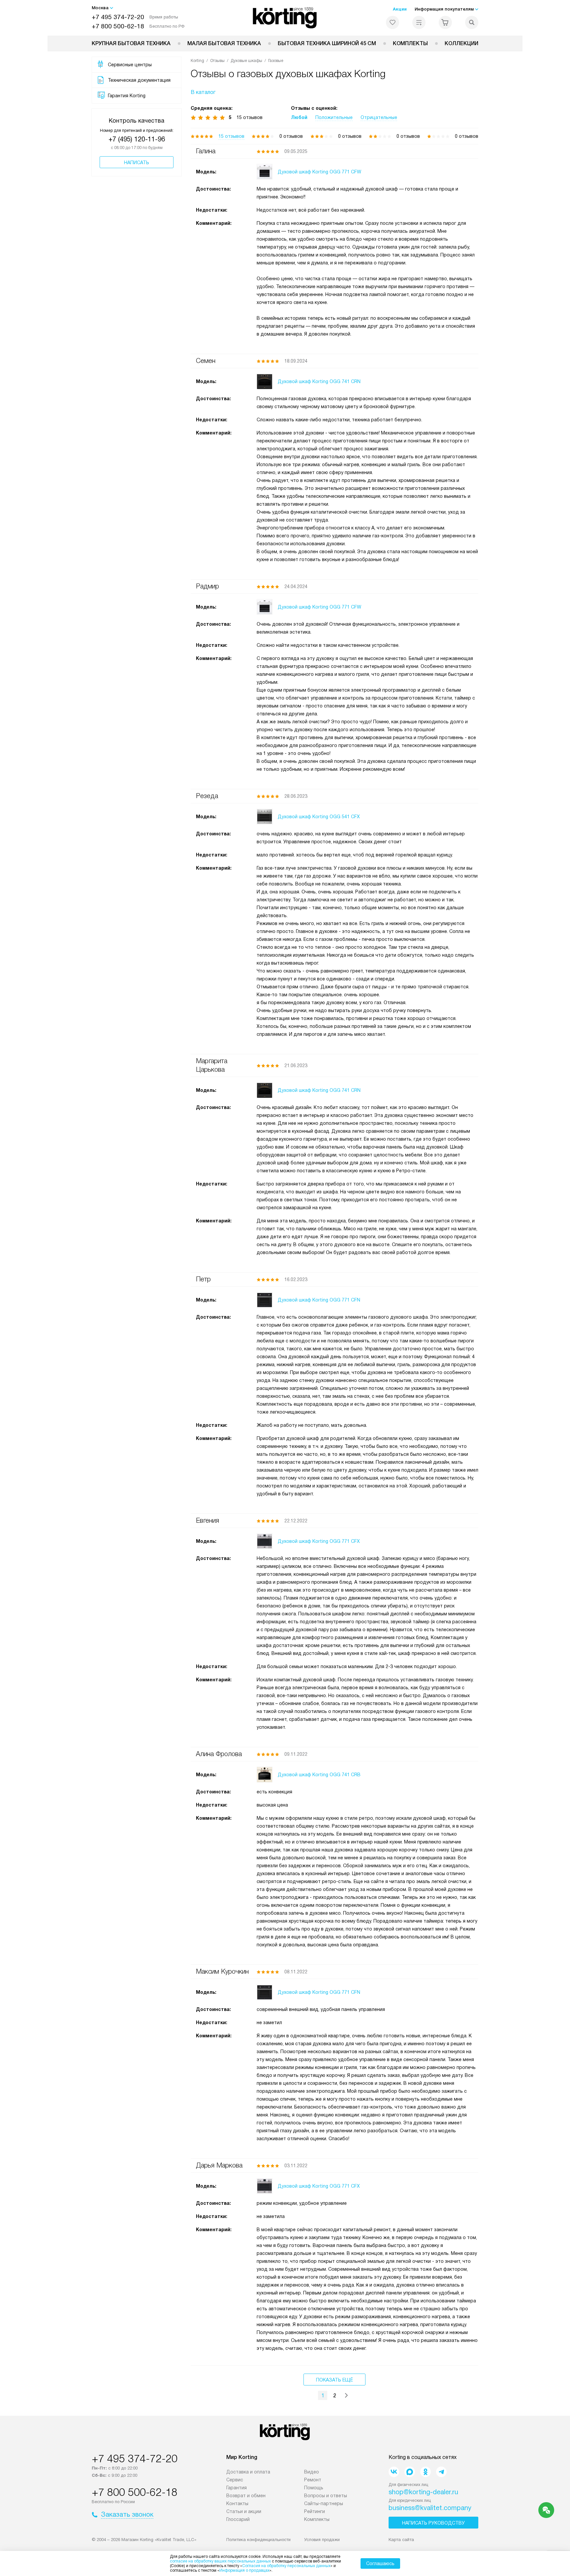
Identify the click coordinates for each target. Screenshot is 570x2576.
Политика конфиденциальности (258, 2540)
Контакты (237, 2503)
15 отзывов (231, 136)
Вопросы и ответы (326, 2496)
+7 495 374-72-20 (118, 17)
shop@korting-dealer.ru (423, 2492)
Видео (312, 2472)
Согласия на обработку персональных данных (286, 2566)
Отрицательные (379, 117)
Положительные (334, 117)
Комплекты (410, 43)
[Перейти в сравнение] (419, 22)
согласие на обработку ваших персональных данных (220, 2561)
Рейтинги (315, 2511)
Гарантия (237, 2488)
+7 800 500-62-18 (118, 26)
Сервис (235, 2480)
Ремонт (313, 2480)
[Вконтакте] (394, 2472)
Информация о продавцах (244, 2570)
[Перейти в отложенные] (393, 22)
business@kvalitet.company (430, 2508)
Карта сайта (401, 2540)
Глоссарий (238, 2519)
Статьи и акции (244, 2511)
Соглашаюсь (380, 2563)
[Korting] (285, 18)
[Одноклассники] (426, 2472)
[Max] (410, 2472)
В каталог (203, 92)
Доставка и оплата (248, 2472)
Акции (400, 9)
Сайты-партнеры (324, 2503)
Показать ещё (334, 2380)
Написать (137, 163)
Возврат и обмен (246, 2496)
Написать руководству (433, 2523)
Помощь (314, 2488)
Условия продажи (322, 2540)
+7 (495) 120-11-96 (137, 139)
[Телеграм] (441, 2472)
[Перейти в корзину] (445, 22)
